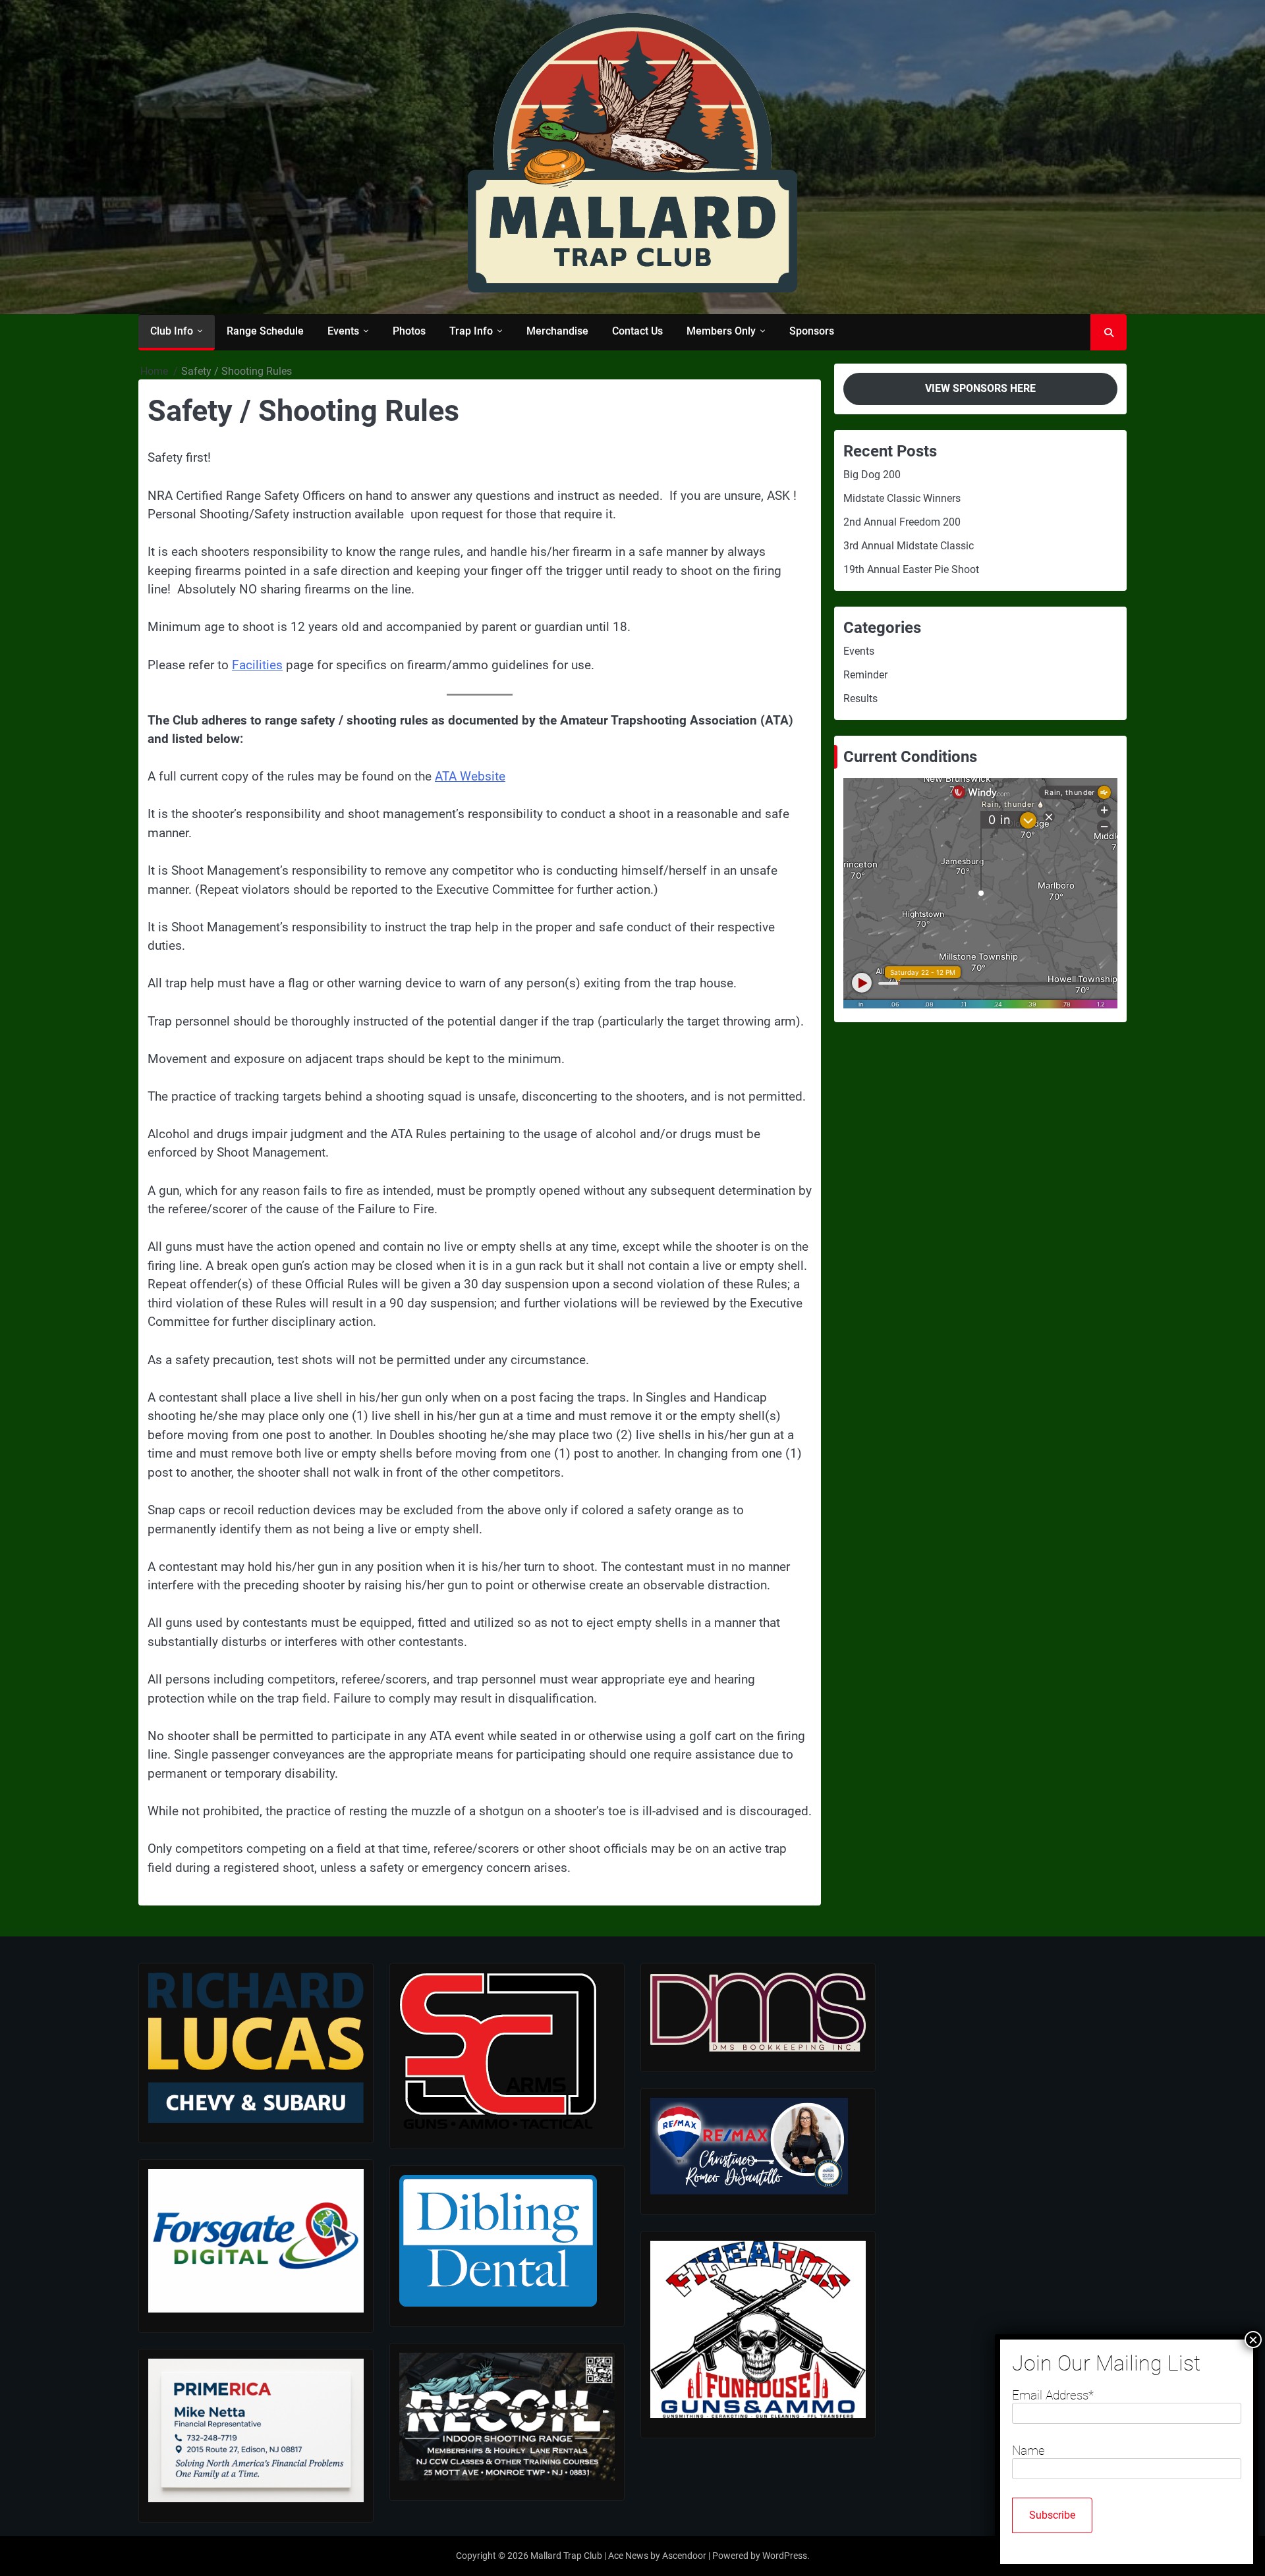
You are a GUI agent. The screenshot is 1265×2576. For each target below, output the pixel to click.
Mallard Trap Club (566, 2556)
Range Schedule (265, 331)
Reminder (865, 675)
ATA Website (470, 776)
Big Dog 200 (872, 475)
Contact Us (637, 331)
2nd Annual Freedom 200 (902, 522)
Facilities (257, 665)
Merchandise (557, 331)
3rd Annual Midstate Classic (909, 546)
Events (343, 331)
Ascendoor (684, 2556)
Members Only (721, 331)
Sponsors (812, 331)
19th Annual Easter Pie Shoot (911, 569)
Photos (409, 331)
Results (860, 699)
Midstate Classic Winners (902, 498)
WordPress (785, 2556)
